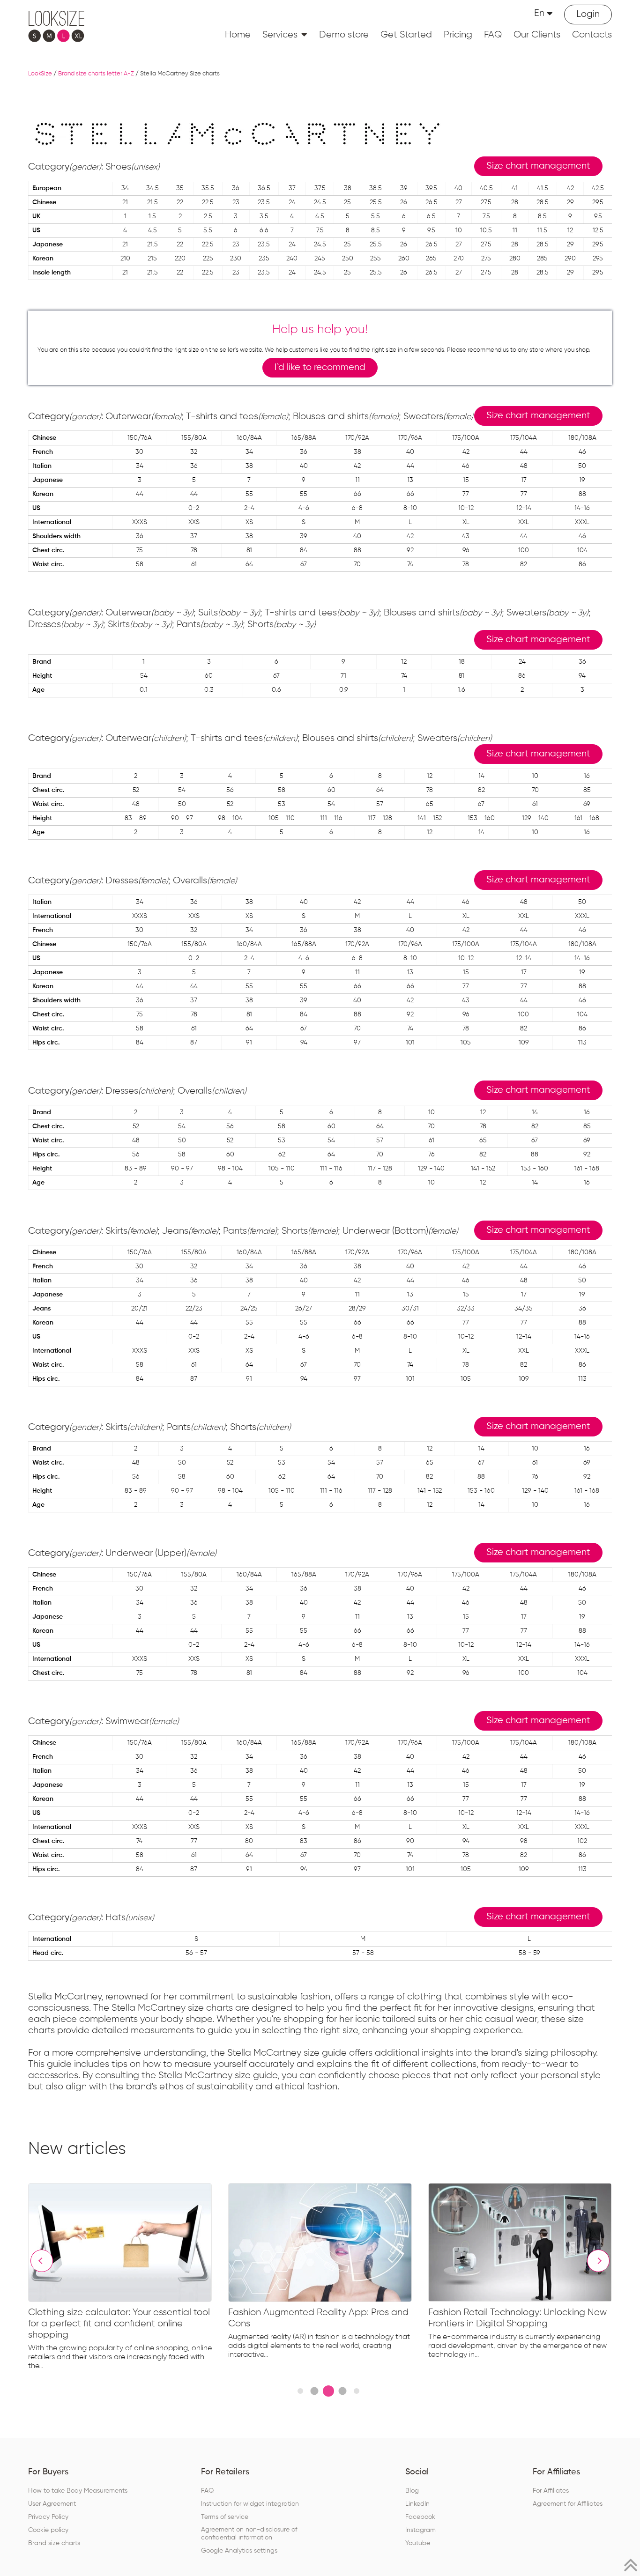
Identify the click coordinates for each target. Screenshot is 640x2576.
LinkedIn (417, 2504)
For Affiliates (551, 2491)
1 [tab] (300, 2391)
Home (238, 35)
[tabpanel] (128, 2279)
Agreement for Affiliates (568, 2504)
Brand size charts (54, 2543)
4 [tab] (342, 2391)
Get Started (406, 35)
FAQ (493, 35)
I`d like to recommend (320, 367)
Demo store (344, 35)
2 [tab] (314, 2391)
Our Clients (537, 35)
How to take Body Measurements (78, 2491)
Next (598, 2261)
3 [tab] (328, 2391)
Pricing (458, 35)
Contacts (592, 35)
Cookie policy (48, 2530)
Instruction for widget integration (250, 2504)
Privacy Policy (48, 2517)
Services (280, 35)
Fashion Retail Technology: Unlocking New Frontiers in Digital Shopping (517, 2318)
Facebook (420, 2517)
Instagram (420, 2530)
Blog (412, 2491)
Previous (42, 2261)
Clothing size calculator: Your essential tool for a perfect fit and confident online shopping (119, 2324)
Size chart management (538, 166)
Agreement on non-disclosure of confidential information (249, 2534)
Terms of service (225, 2517)
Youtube (418, 2543)
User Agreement (52, 2504)
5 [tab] (357, 2391)
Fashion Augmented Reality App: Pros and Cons (318, 2318)
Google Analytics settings (239, 2551)
